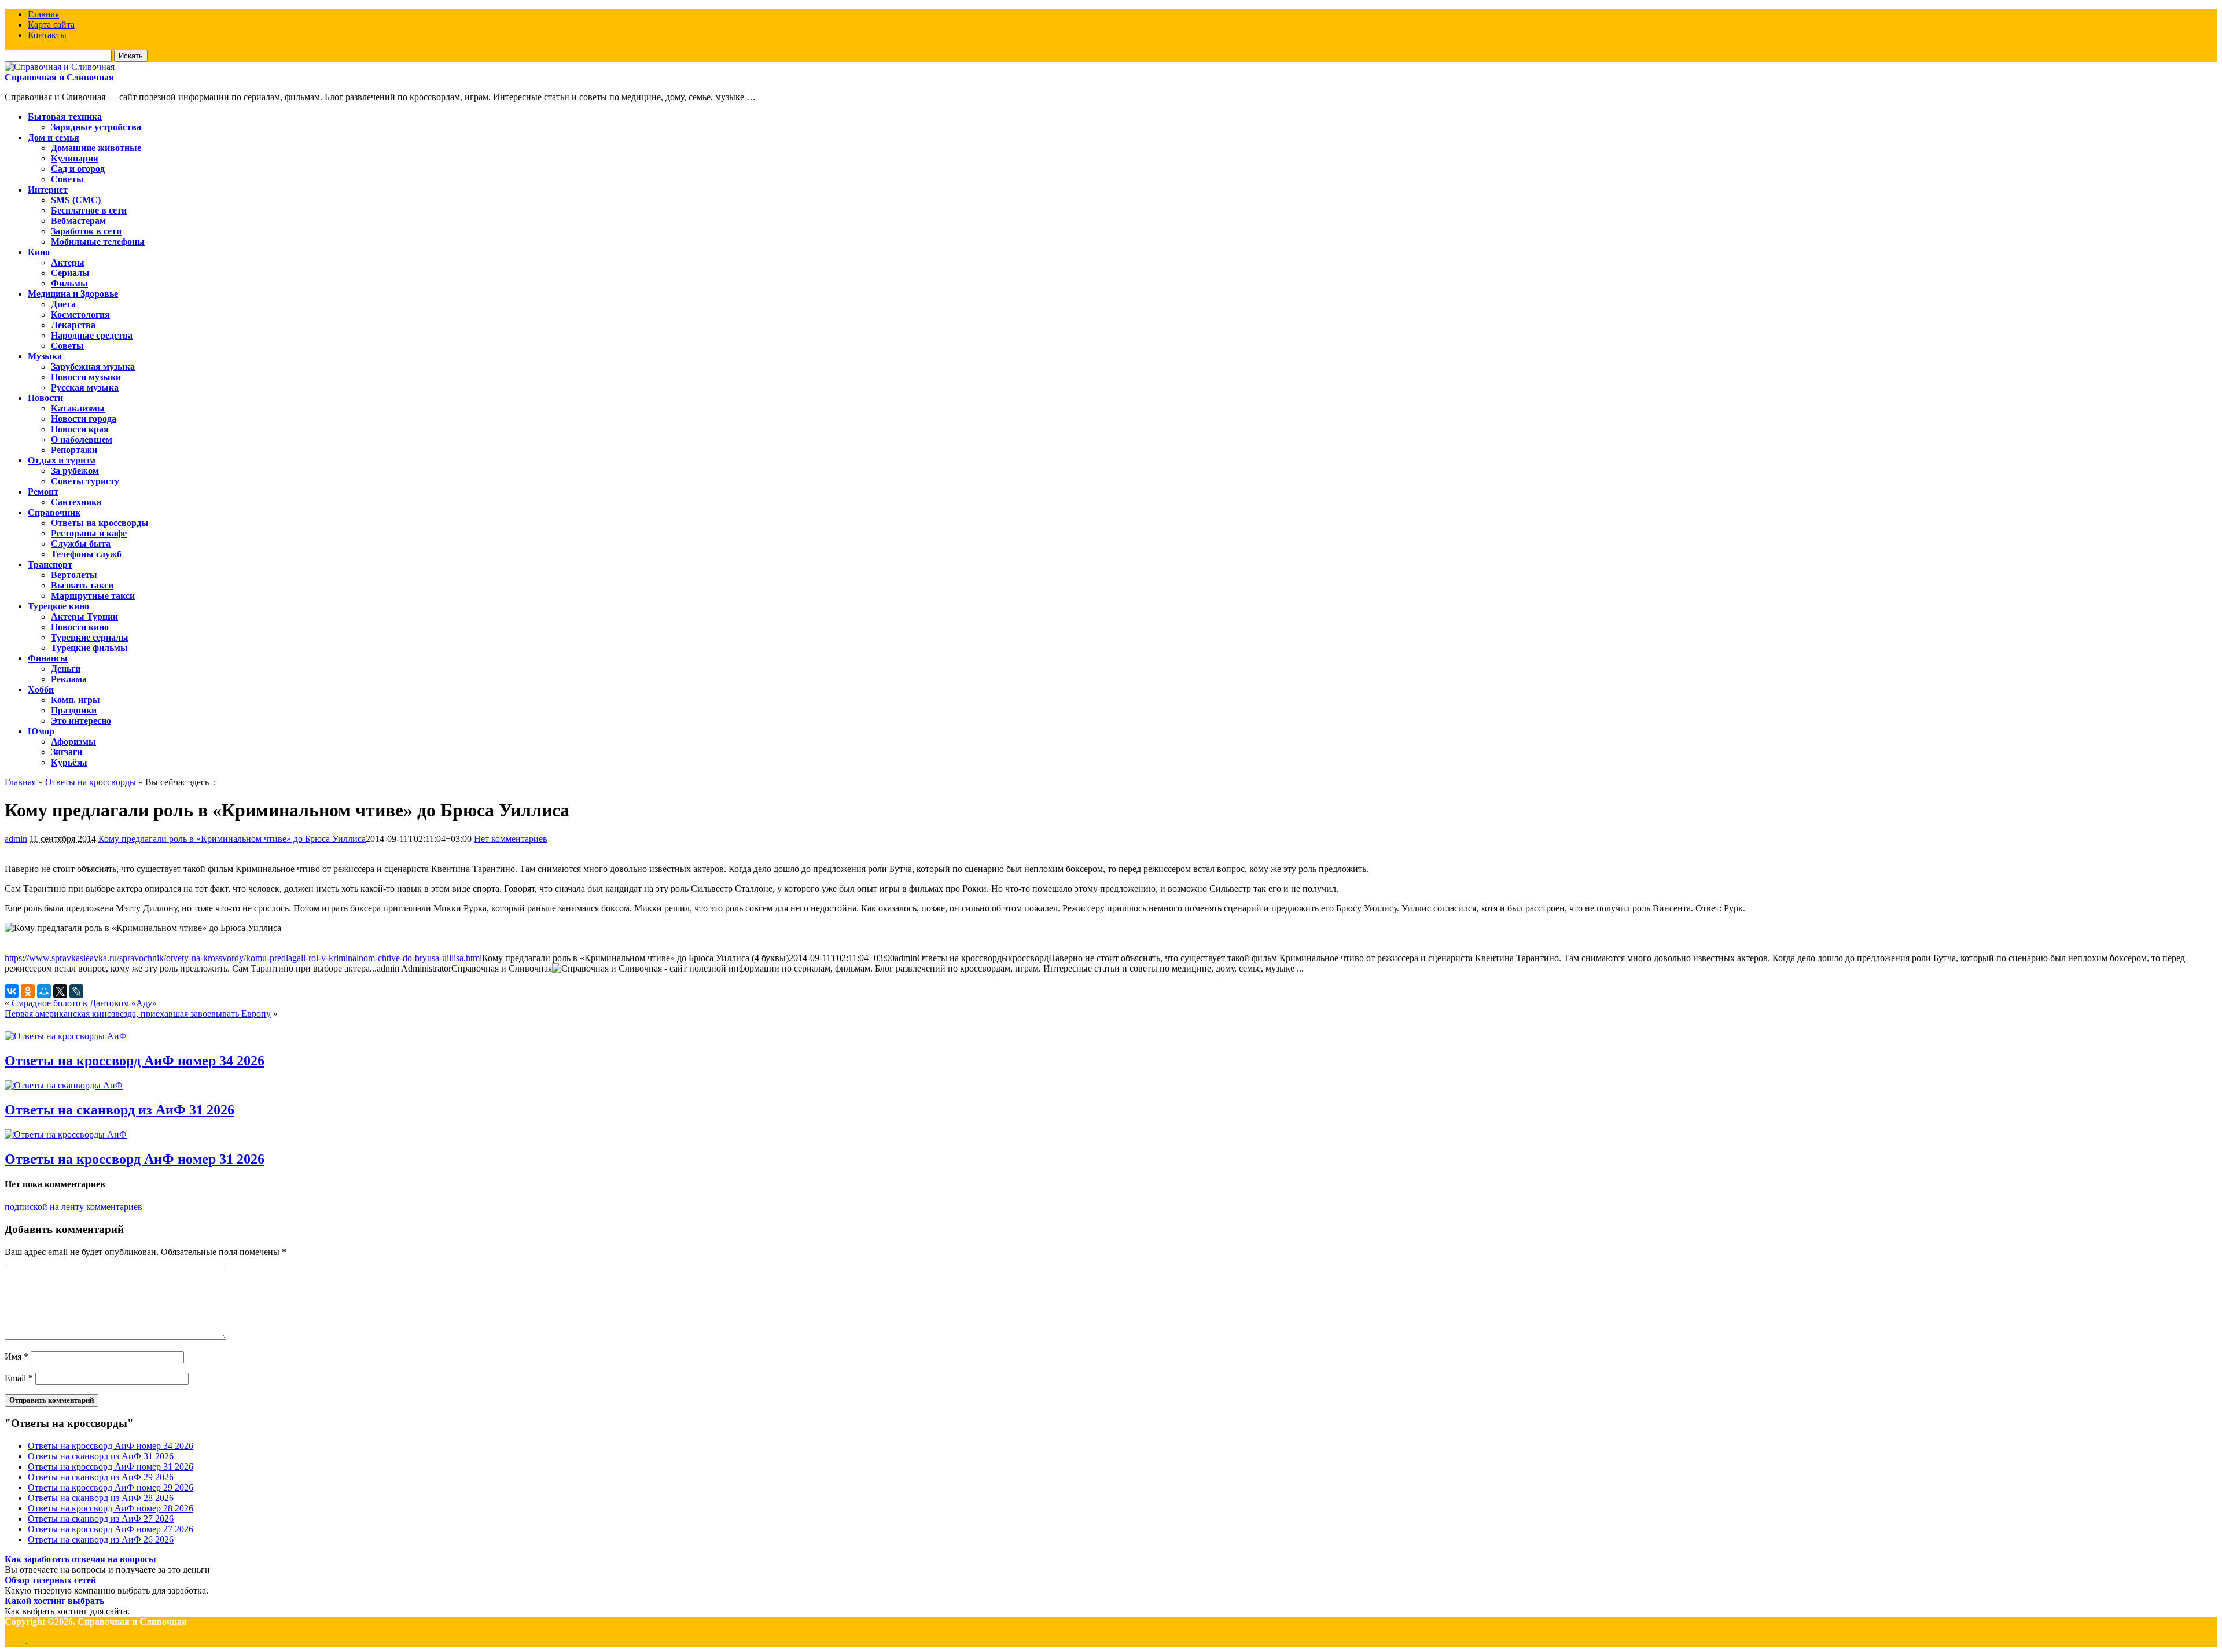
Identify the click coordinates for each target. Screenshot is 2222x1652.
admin (16, 839)
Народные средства (92, 335)
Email (19, 1378)
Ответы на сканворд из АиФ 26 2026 (101, 1539)
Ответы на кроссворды (100, 523)
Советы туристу (85, 481)
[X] (60, 991)
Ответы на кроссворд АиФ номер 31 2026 (135, 1159)
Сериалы (70, 273)
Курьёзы (69, 762)
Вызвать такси (82, 585)
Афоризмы (73, 742)
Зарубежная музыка (93, 367)
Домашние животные (96, 148)
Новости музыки (86, 377)
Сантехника (76, 502)
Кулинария (75, 158)
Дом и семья (54, 137)
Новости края (80, 429)
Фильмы (69, 283)
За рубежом (75, 471)
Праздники (74, 710)
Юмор (41, 731)
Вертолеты (74, 575)
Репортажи (74, 450)
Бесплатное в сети (89, 210)
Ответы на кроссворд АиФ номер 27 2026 (111, 1529)
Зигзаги (67, 752)
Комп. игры (76, 700)
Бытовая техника (65, 117)
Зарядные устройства (96, 127)
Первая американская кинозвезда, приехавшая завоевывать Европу (138, 1013)
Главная (43, 14)
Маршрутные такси (93, 596)
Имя (16, 1357)
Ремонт (43, 492)
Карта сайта (51, 25)
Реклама (69, 679)
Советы (67, 179)
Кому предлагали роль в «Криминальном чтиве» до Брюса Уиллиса (232, 839)
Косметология (80, 314)
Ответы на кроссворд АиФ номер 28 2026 (111, 1508)
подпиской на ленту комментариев (73, 1207)
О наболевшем (82, 439)
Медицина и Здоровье (73, 294)
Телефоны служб (86, 554)
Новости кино (80, 627)
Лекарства (73, 325)
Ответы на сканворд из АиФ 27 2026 (101, 1519)
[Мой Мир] (44, 991)
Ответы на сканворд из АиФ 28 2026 (101, 1498)
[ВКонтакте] (12, 991)
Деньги (66, 669)
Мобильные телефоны (98, 242)
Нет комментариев (511, 839)
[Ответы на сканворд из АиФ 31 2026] (64, 1085)
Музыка (45, 356)
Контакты (47, 35)
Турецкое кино (58, 606)
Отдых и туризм (62, 460)
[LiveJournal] (76, 991)
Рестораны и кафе (89, 533)
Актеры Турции (84, 617)
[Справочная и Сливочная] (60, 67)
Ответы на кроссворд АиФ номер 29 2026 (111, 1487)
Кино (39, 252)
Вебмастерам (78, 221)
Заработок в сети (86, 231)
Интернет (48, 190)
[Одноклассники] (28, 991)
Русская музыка (85, 387)
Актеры (68, 262)
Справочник (54, 512)
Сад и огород (78, 169)
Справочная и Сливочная (59, 77)
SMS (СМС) (76, 200)
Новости (45, 398)
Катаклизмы (78, 408)
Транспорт (50, 564)
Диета (63, 304)
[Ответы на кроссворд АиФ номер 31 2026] (66, 1134)
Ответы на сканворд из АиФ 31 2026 (119, 1110)
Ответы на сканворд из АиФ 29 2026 (101, 1477)
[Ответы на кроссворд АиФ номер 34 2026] (66, 1036)
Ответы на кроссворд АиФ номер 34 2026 (135, 1061)
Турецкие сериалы (90, 637)
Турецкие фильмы (89, 648)
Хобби (41, 689)
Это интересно (81, 721)
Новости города (84, 419)
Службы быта (81, 544)
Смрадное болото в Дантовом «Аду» (84, 1003)
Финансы (48, 658)
